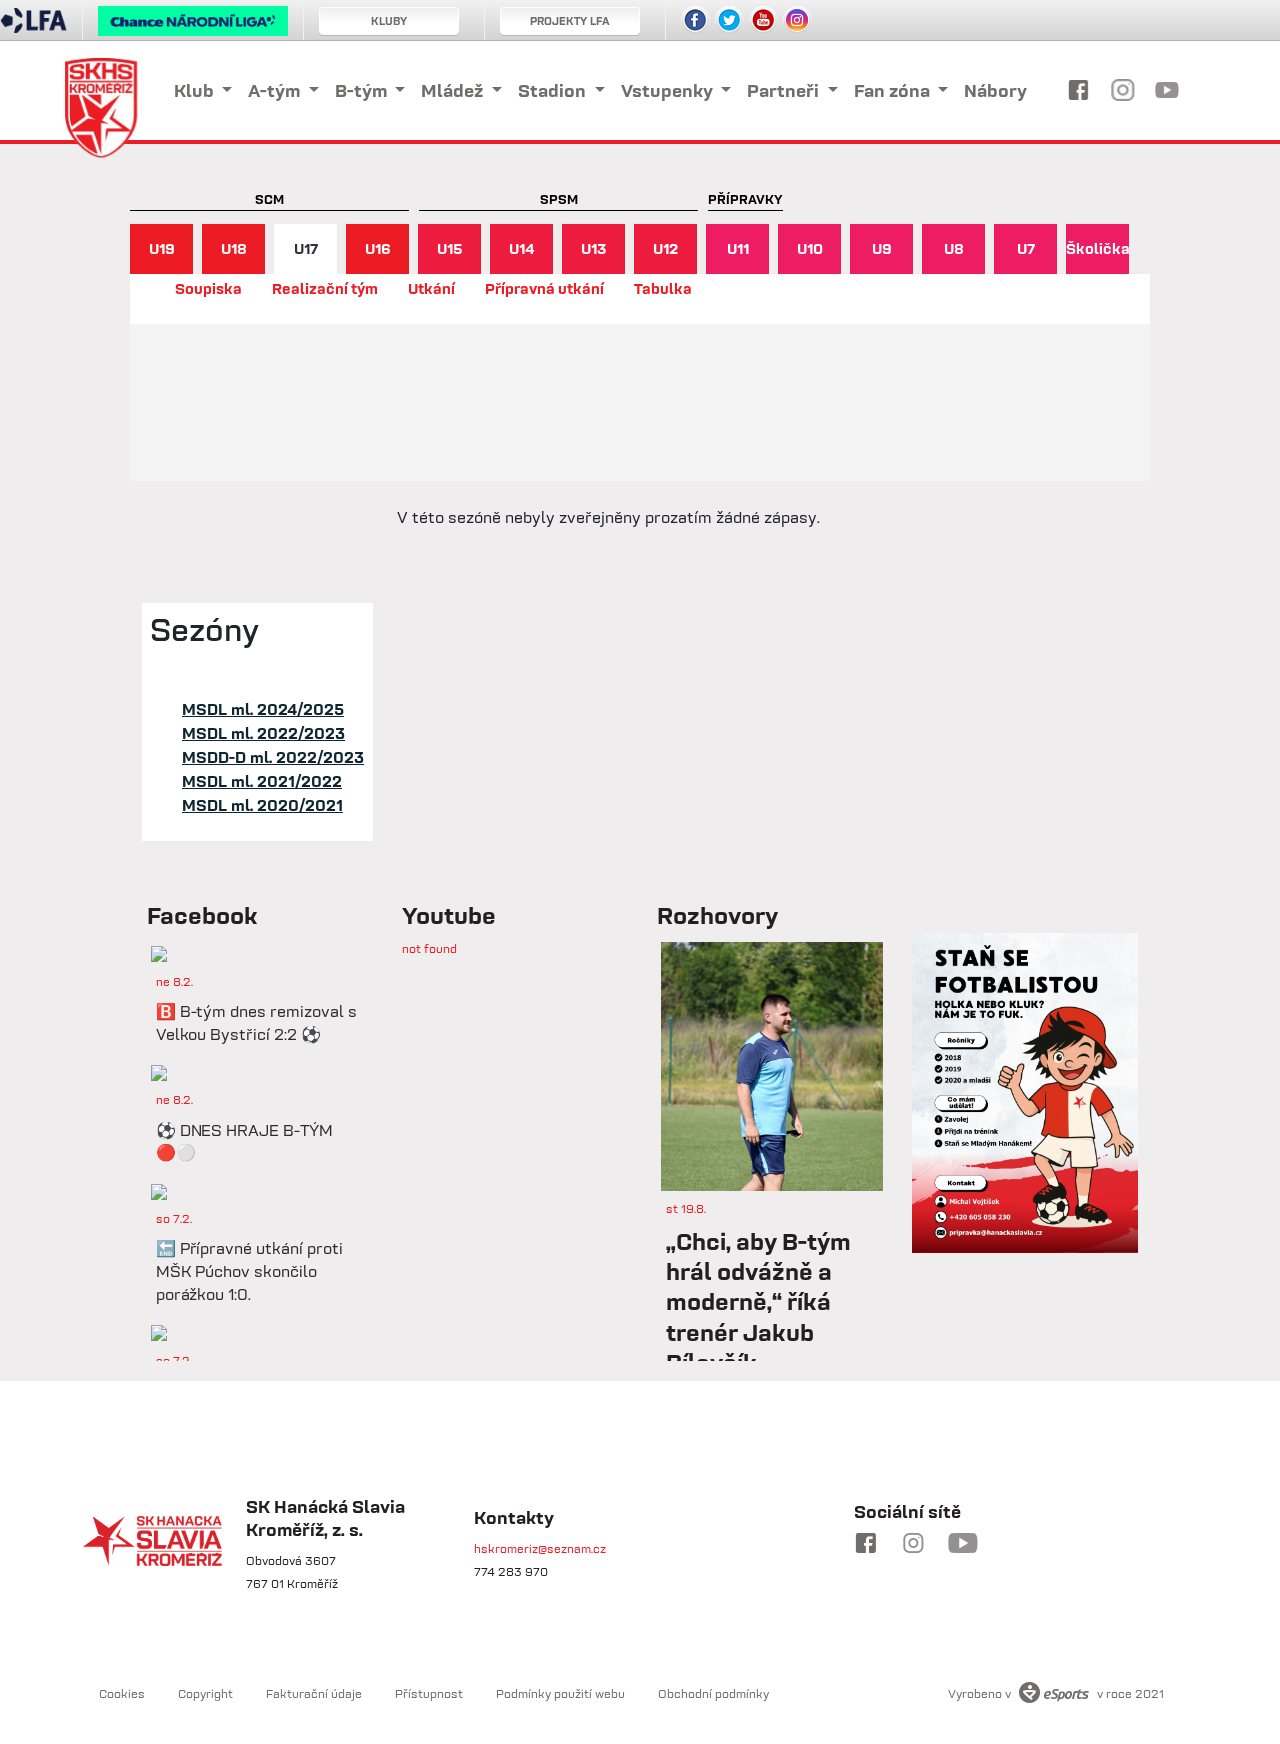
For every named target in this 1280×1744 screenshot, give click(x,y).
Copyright (205, 1693)
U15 (450, 248)
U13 (593, 248)
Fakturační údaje (314, 1693)
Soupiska (208, 288)
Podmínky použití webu (560, 1693)
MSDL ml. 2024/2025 (263, 709)
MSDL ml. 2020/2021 (262, 805)
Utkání (431, 288)
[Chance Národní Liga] (193, 26)
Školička (1097, 248)
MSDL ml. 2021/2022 (262, 781)
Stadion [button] (554, 90)
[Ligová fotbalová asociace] (33, 27)
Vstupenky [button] (669, 90)
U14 (522, 248)
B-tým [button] (363, 90)
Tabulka (663, 288)
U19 (162, 248)
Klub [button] (196, 90)
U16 (378, 248)
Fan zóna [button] (894, 90)
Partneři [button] (785, 90)
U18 (234, 248)
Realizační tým (325, 288)
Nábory (995, 90)
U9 (882, 248)
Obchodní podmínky (713, 1693)
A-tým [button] (276, 90)
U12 (665, 248)
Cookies (122, 1693)
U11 (738, 248)
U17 (306, 248)
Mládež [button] (454, 90)
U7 (1026, 248)
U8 (954, 248)
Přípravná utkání (544, 288)
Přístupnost (429, 1693)
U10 (810, 248)
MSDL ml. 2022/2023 (263, 733)
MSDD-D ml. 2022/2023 (273, 757)
